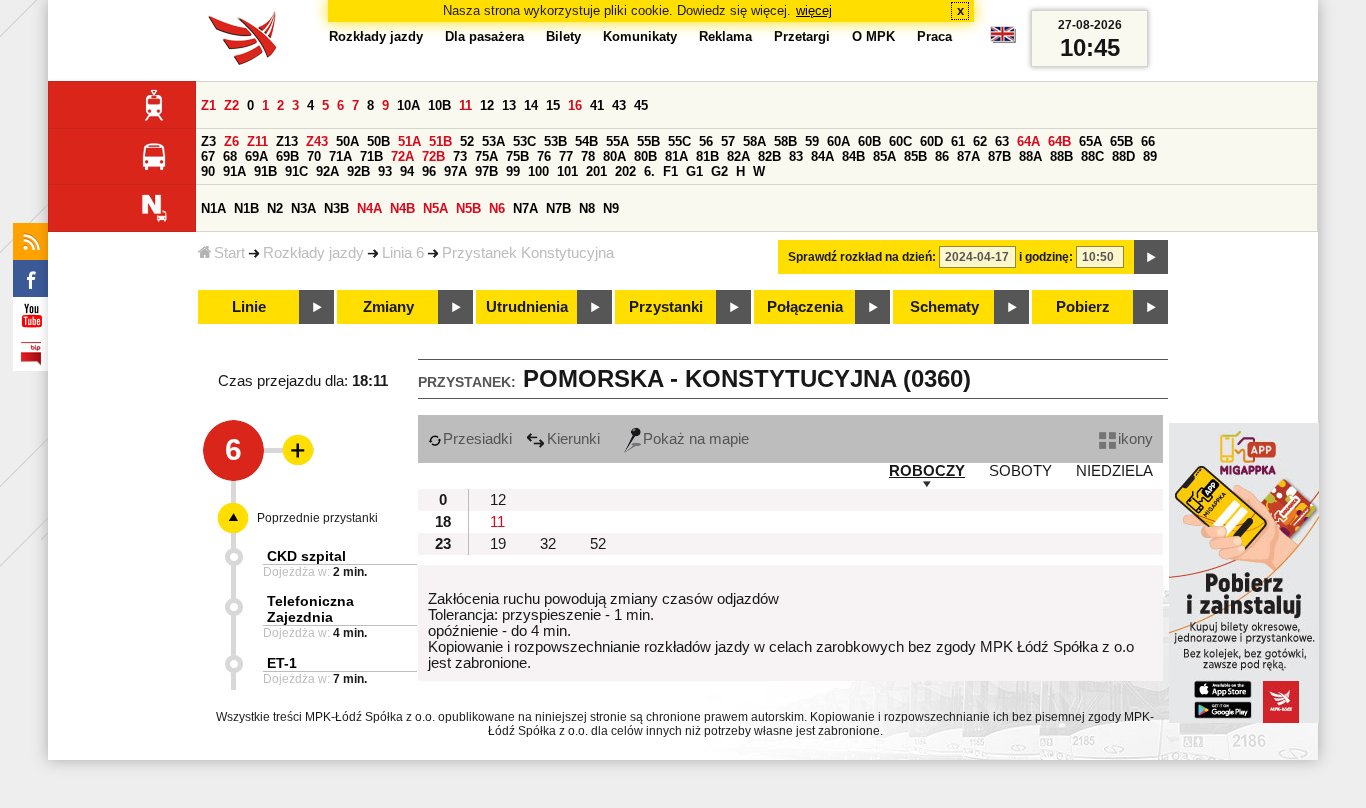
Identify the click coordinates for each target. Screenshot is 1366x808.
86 (942, 156)
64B (1059, 141)
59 (812, 141)
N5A (435, 208)
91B (265, 171)
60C (900, 141)
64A (1028, 141)
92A (327, 171)
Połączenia (805, 307)
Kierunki (573, 439)
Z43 (317, 141)
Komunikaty (640, 36)
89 (1150, 156)
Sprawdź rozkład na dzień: (862, 257)
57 (728, 141)
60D (931, 141)
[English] (1003, 39)
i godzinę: (1046, 257)
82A (738, 156)
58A (754, 141)
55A (617, 141)
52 (467, 141)
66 (1148, 141)
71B (371, 156)
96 (429, 171)
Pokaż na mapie (696, 439)
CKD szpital (306, 556)
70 (314, 156)
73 (460, 156)
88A (1030, 156)
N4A (369, 208)
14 (531, 105)
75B (517, 156)
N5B (468, 208)
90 (208, 171)
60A (838, 141)
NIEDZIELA (1114, 471)
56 (706, 141)
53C (524, 141)
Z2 (231, 105)
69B (287, 156)
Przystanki (666, 307)
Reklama (725, 36)
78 (588, 156)
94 (407, 171)
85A (884, 156)
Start (229, 253)
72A (402, 156)
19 (498, 544)
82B (769, 156)
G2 (719, 171)
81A (676, 156)
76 (544, 156)
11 (465, 105)
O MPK (873, 36)
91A (234, 171)
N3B (336, 208)
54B (586, 141)
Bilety (563, 36)
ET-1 (282, 663)
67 (208, 156)
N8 (587, 208)
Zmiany (388, 307)
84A (822, 156)
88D (1123, 156)
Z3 (208, 141)
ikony (1135, 439)
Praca (934, 36)
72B (433, 156)
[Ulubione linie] (292, 450)
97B (486, 171)
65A (1090, 141)
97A (455, 171)
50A (347, 141)
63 (1002, 141)
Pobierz (1083, 307)
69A (256, 156)
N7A (525, 208)
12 (487, 105)
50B (378, 141)
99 (513, 171)
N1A (213, 208)
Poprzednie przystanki (317, 518)
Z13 (287, 141)
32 (548, 544)
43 (619, 105)
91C (296, 171)
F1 (670, 171)
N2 (275, 208)
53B (555, 141)
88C (1092, 156)
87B (999, 156)
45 (641, 105)
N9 (611, 208)
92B (358, 171)
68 (230, 156)
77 (566, 156)
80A (614, 156)
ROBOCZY (927, 471)
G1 (694, 171)
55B (648, 141)
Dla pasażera (484, 36)
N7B (558, 208)
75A (486, 156)
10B (439, 105)
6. (649, 171)
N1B (246, 208)
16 (575, 105)
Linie (249, 307)
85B (915, 156)
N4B (402, 208)
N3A (303, 208)
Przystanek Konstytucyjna (528, 253)
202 (625, 171)
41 (597, 105)
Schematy (944, 307)
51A (409, 141)
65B (1121, 141)
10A (408, 105)
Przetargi (802, 36)
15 (553, 105)
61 (958, 141)
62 (980, 141)
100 (538, 171)
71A (340, 156)
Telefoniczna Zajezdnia (310, 609)
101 (567, 171)
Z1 (208, 105)
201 (596, 171)
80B (645, 156)
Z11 (257, 141)
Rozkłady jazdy (313, 253)
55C (679, 141)
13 (509, 105)
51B (440, 141)
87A (968, 156)
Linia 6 (403, 253)
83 (796, 156)
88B (1061, 156)
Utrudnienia (527, 307)
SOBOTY (1020, 471)
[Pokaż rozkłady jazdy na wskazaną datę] (1151, 257)
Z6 (231, 141)
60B (869, 141)
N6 (497, 208)
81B (707, 156)
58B (785, 141)
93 (385, 171)
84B (853, 156)
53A (493, 141)
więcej (814, 10)
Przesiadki (477, 439)
